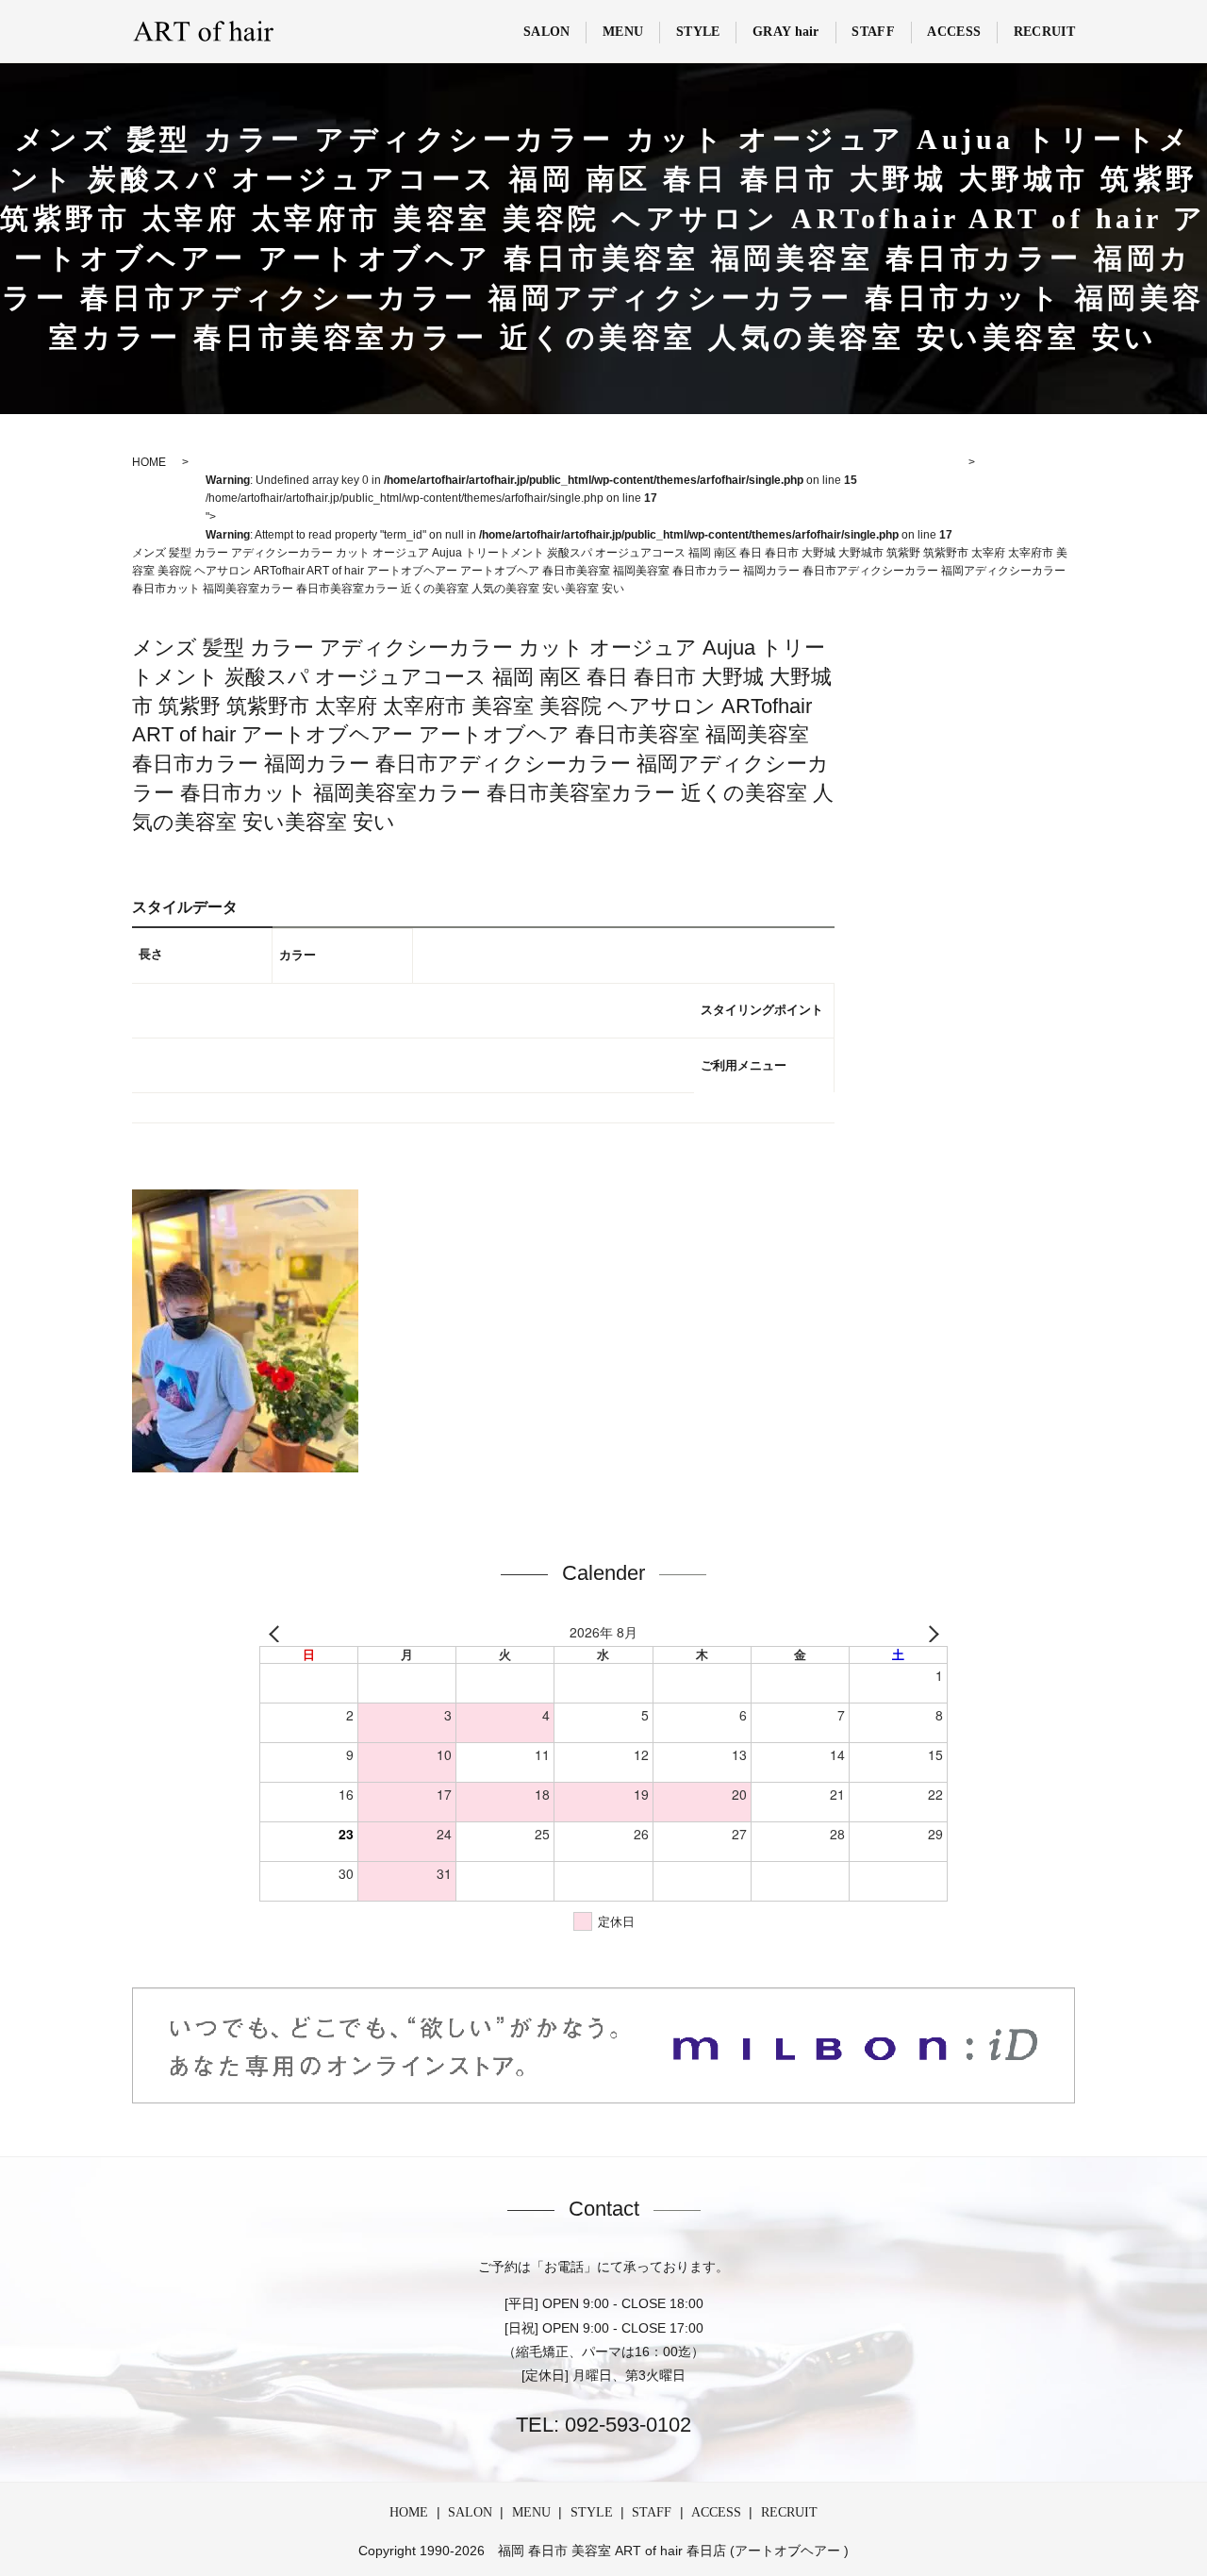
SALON (547, 32)
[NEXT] (930, 1633)
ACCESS (954, 32)
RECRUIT (1044, 32)
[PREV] (277, 1633)
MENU (623, 32)
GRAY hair (786, 32)
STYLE (698, 32)
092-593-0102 (625, 2425)
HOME (409, 2512)
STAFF (873, 32)
